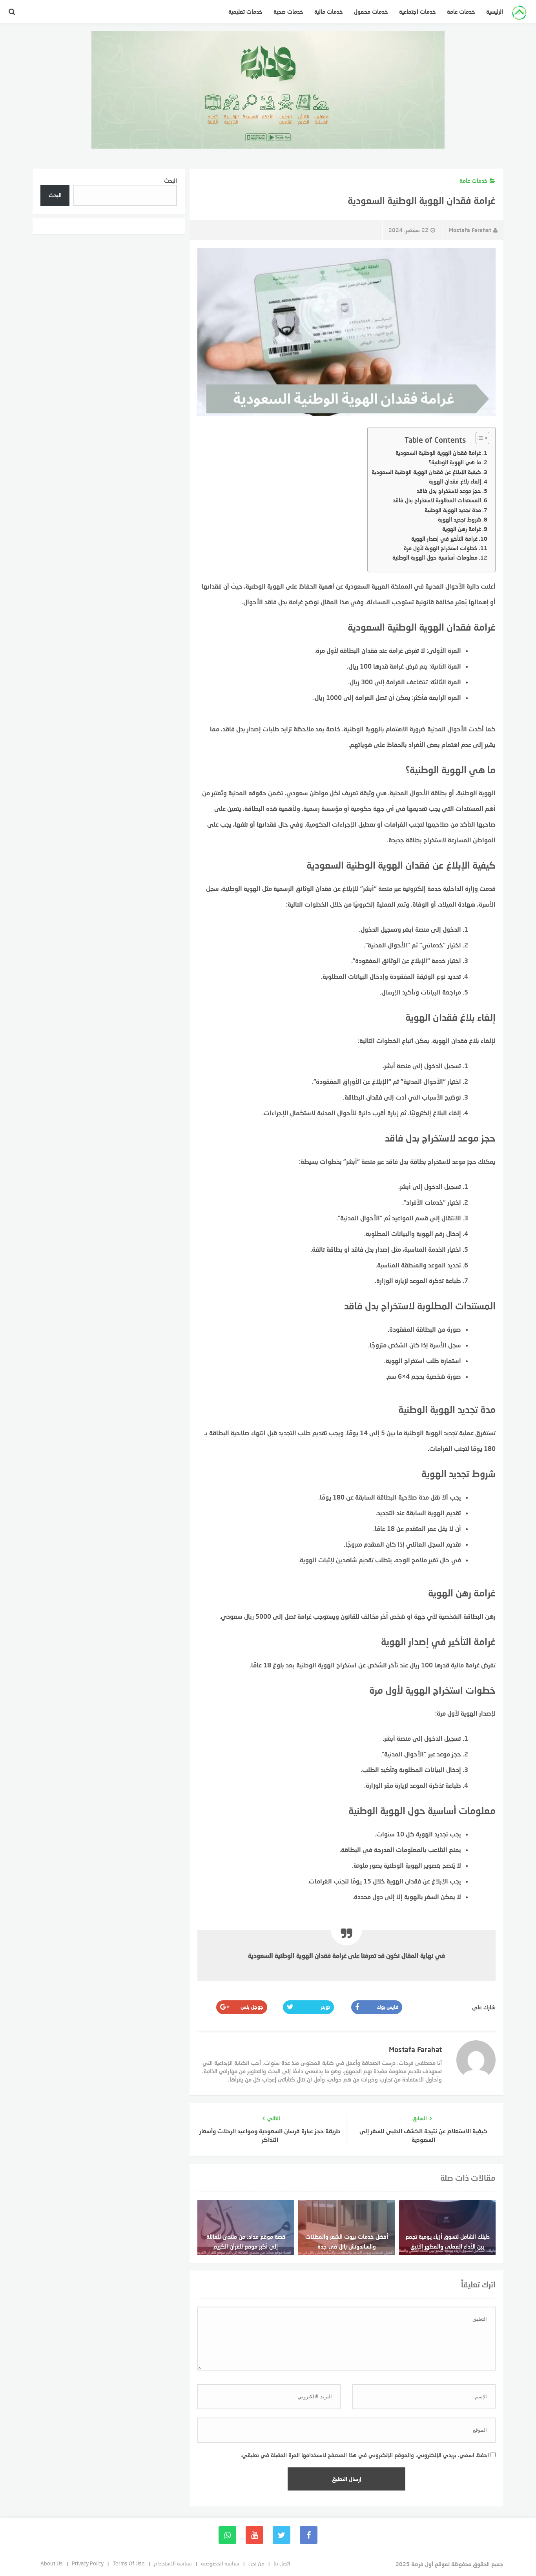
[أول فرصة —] (519, 14)
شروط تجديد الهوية (459, 519)
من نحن (256, 2563)
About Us (52, 2563)
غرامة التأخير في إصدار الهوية (444, 539)
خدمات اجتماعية (417, 12)
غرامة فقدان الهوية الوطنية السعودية (438, 453)
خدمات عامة (461, 12)
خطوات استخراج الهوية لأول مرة (441, 548)
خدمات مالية (329, 12)
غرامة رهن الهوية (462, 529)
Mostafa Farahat (470, 230)
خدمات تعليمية (245, 12)
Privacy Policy (88, 2563)
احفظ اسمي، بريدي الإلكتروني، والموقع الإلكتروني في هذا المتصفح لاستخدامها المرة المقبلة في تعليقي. (365, 2455)
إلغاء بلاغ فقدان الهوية (455, 481)
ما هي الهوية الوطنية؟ (455, 462)
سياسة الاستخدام (173, 2563)
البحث (170, 181)
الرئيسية (495, 12)
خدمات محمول (371, 12)
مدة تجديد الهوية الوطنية (453, 510)
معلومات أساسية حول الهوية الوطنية (435, 557)
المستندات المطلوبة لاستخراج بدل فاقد (437, 500)
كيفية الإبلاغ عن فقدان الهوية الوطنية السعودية (426, 472)
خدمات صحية (288, 12)
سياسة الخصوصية (220, 2563)
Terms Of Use (129, 2563)
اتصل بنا (282, 2563)
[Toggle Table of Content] (479, 438)
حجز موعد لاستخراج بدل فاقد (449, 491)
